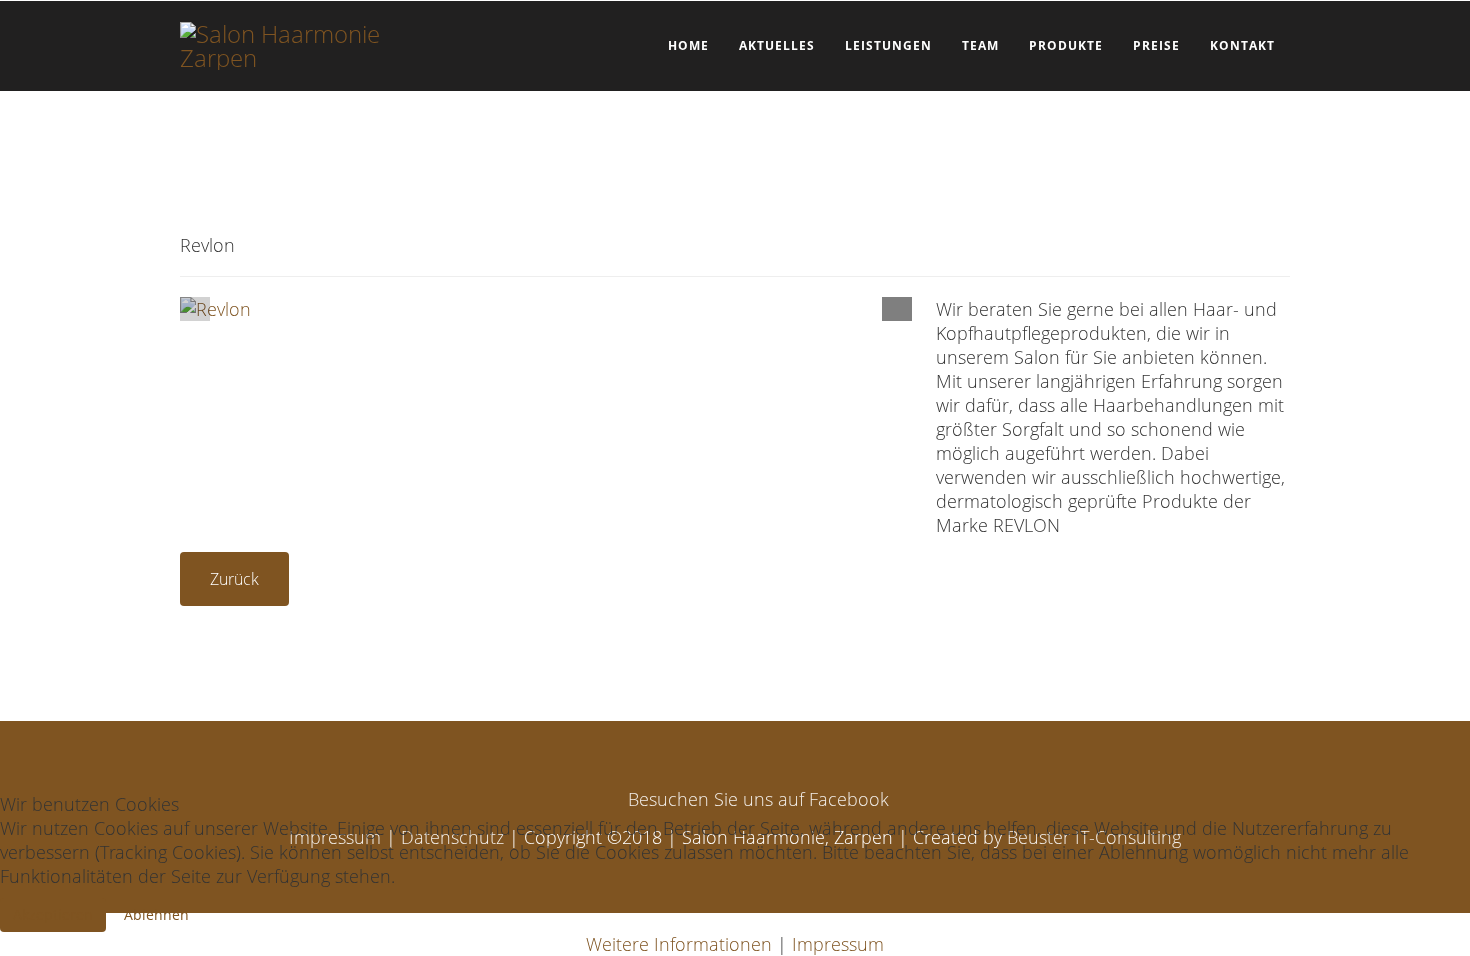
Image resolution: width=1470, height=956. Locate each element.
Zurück (234, 579)
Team (980, 45)
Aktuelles (777, 45)
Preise (1156, 45)
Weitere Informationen (679, 944)
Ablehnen (156, 914)
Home (688, 45)
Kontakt (1242, 45)
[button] (897, 307)
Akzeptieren (53, 914)
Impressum (838, 944)
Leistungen (888, 45)
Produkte (1066, 45)
